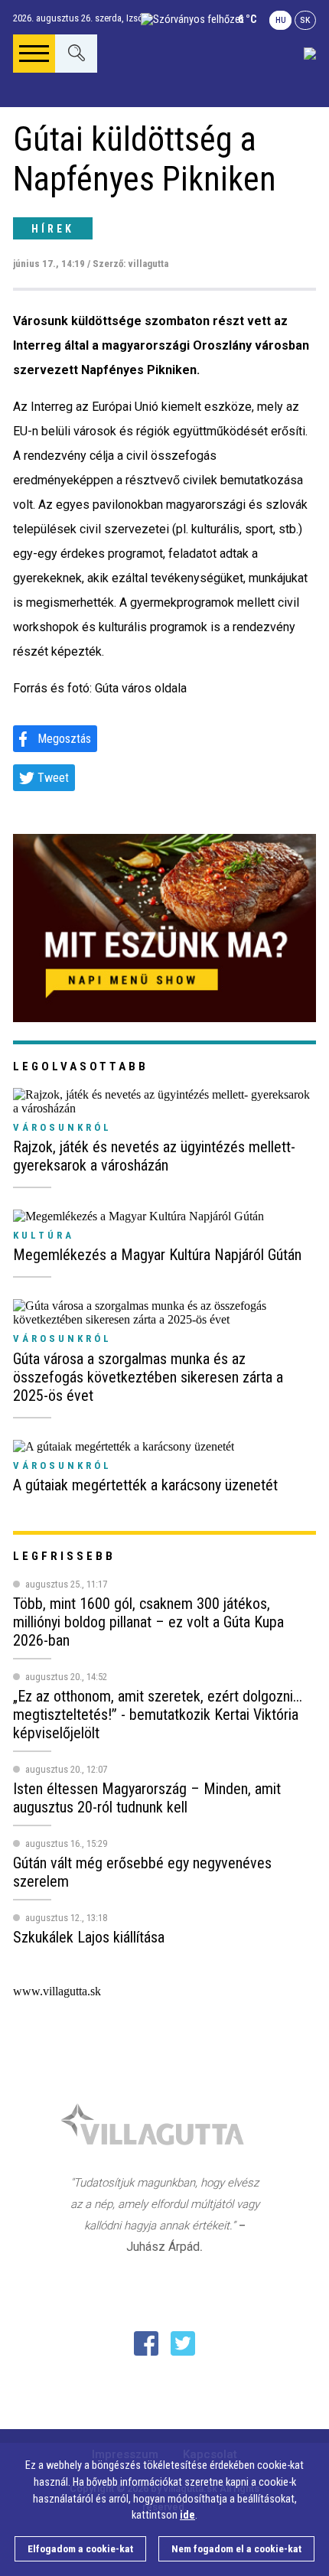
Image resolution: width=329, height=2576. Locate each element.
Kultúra (44, 1235)
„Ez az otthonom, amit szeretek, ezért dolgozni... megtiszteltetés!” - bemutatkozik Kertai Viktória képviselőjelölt (158, 1715)
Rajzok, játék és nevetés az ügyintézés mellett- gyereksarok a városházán (154, 1156)
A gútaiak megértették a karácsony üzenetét (145, 1485)
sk (305, 20)
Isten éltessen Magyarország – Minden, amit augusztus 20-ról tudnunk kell (147, 1798)
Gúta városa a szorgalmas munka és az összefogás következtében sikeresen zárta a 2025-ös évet (148, 1377)
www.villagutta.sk (57, 1991)
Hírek (53, 229)
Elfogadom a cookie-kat (80, 2549)
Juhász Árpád (163, 2247)
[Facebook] (146, 2343)
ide (187, 2515)
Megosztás (64, 739)
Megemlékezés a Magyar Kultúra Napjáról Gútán (157, 1255)
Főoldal (61, 117)
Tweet (53, 778)
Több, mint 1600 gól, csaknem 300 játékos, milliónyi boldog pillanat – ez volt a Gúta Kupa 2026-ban (148, 1622)
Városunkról (62, 1127)
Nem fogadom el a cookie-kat (236, 2549)
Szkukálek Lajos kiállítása (89, 1937)
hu (281, 20)
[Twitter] (183, 2343)
